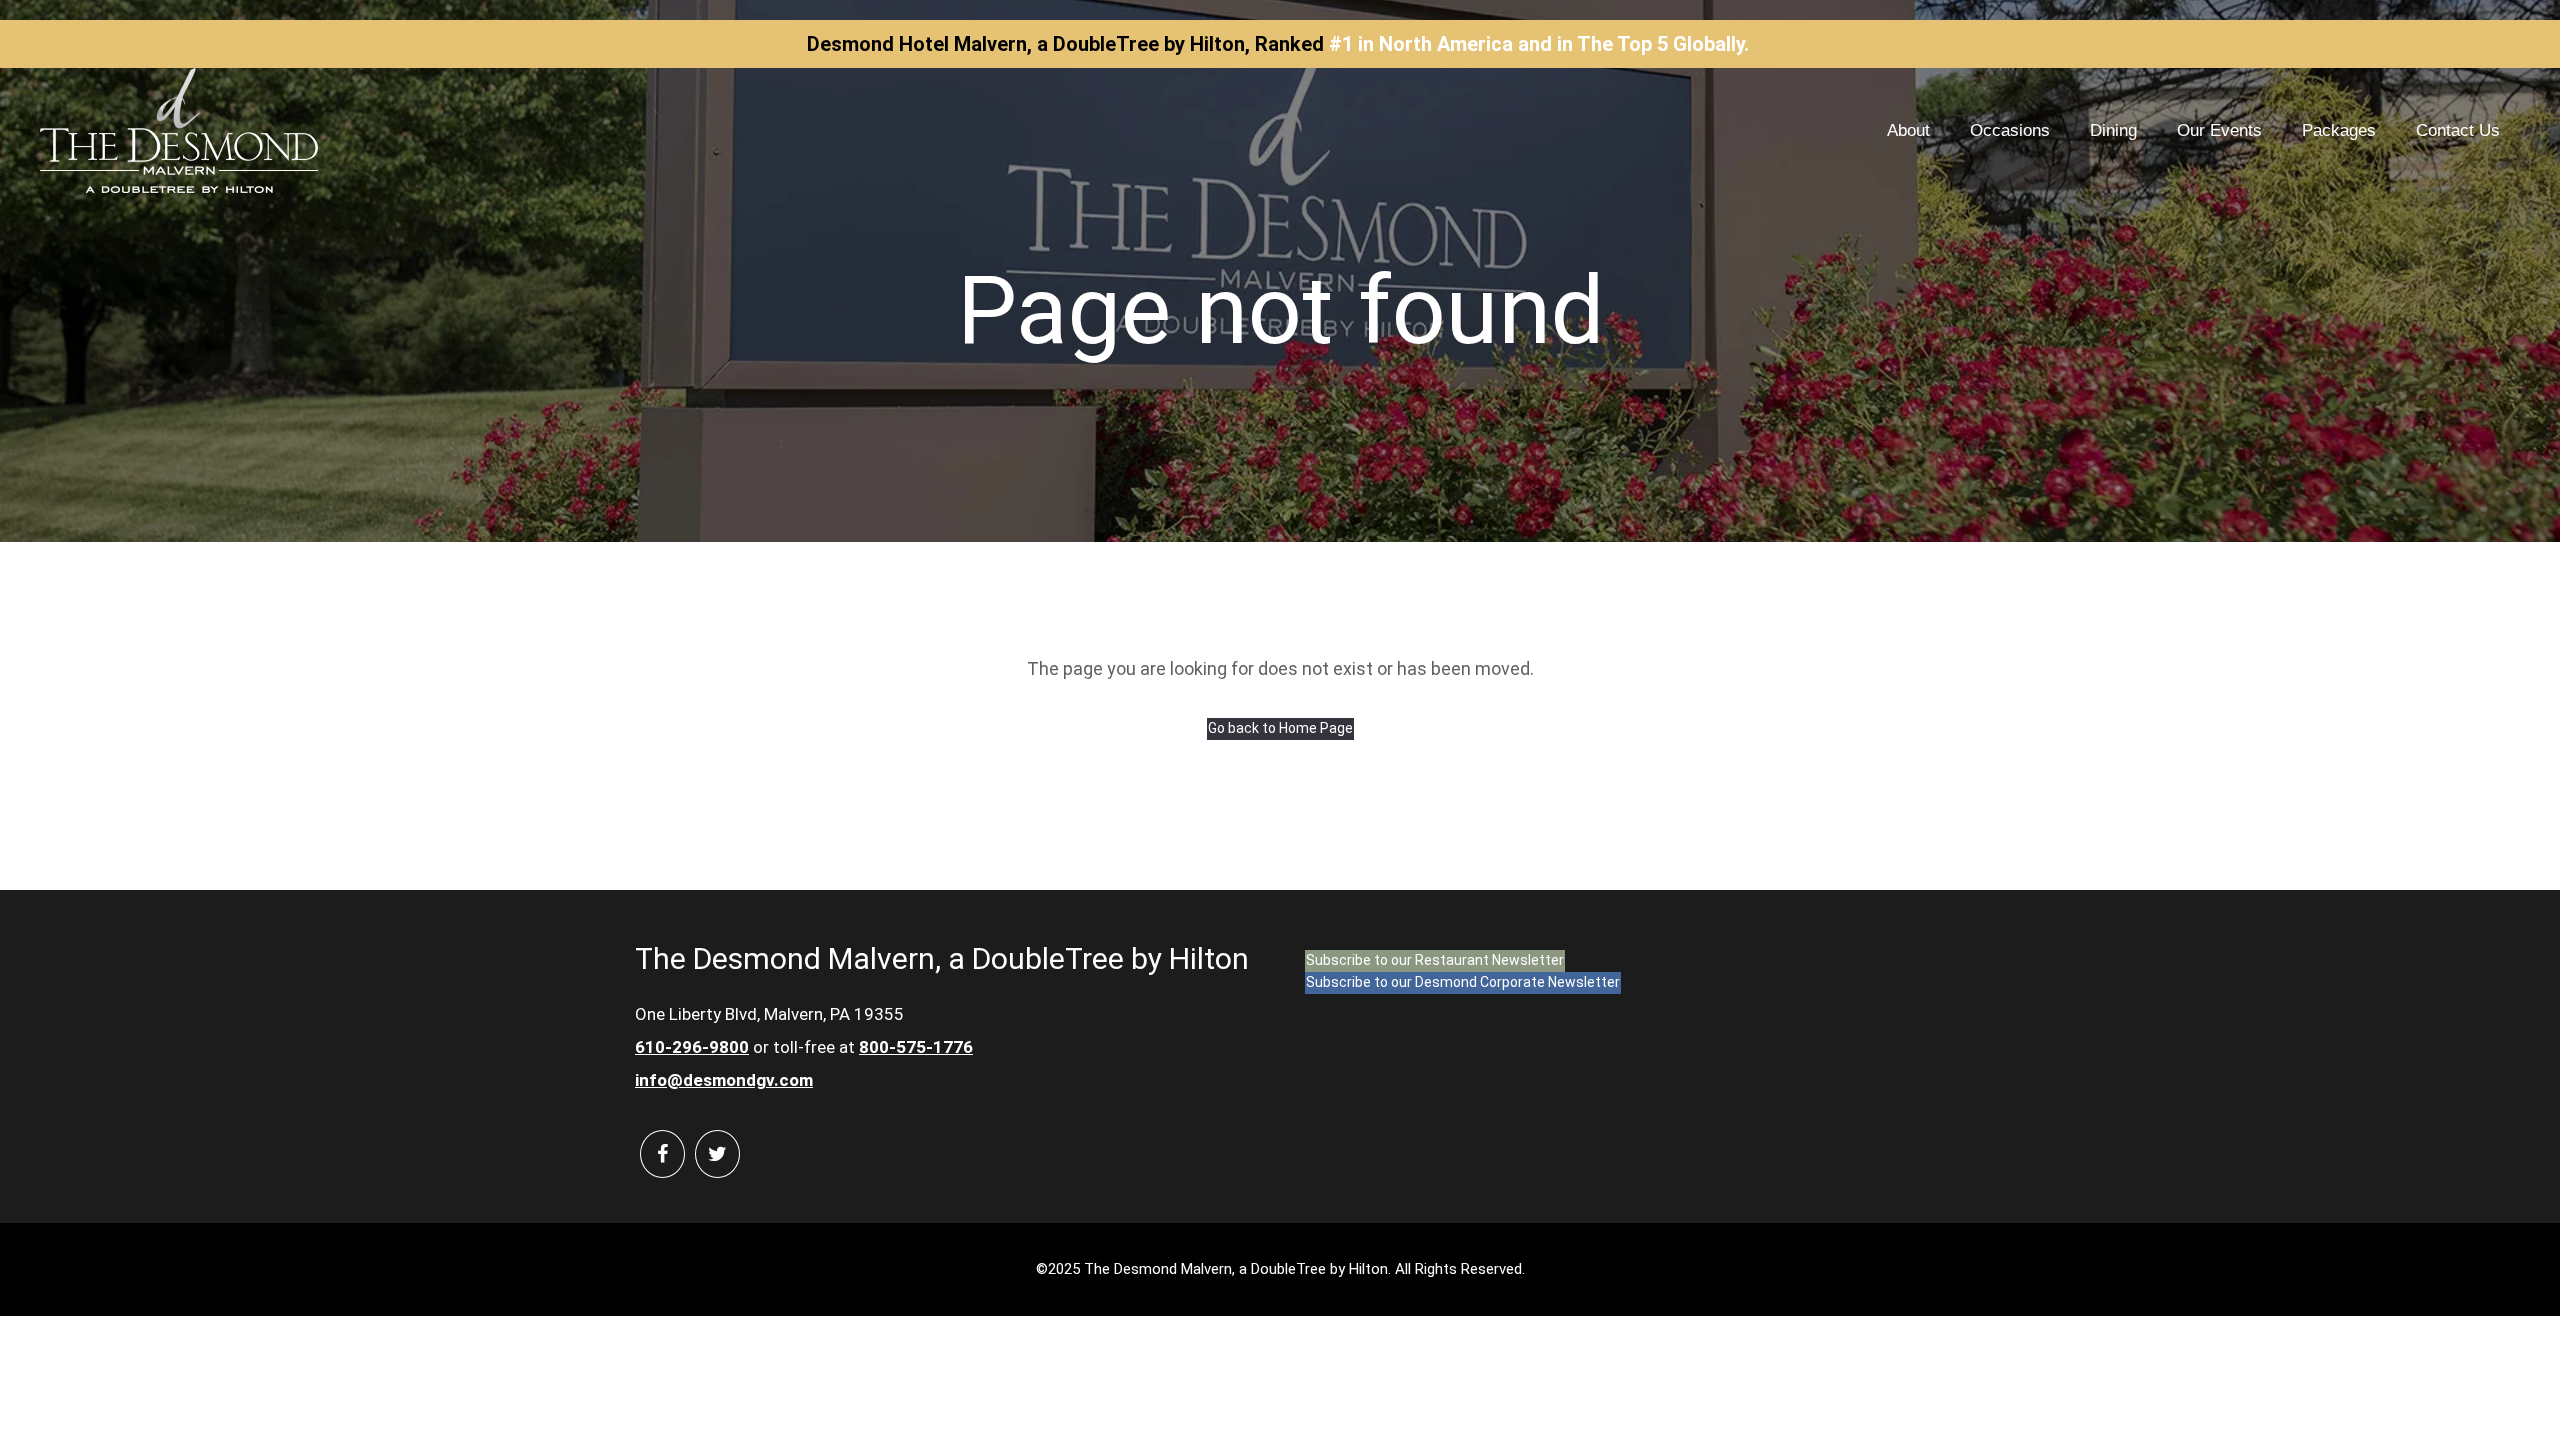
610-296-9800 (692, 1047)
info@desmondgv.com (724, 1080)
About (1908, 130)
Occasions (2010, 130)
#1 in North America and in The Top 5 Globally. (1539, 44)
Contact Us (2458, 130)
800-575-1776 (916, 1047)
